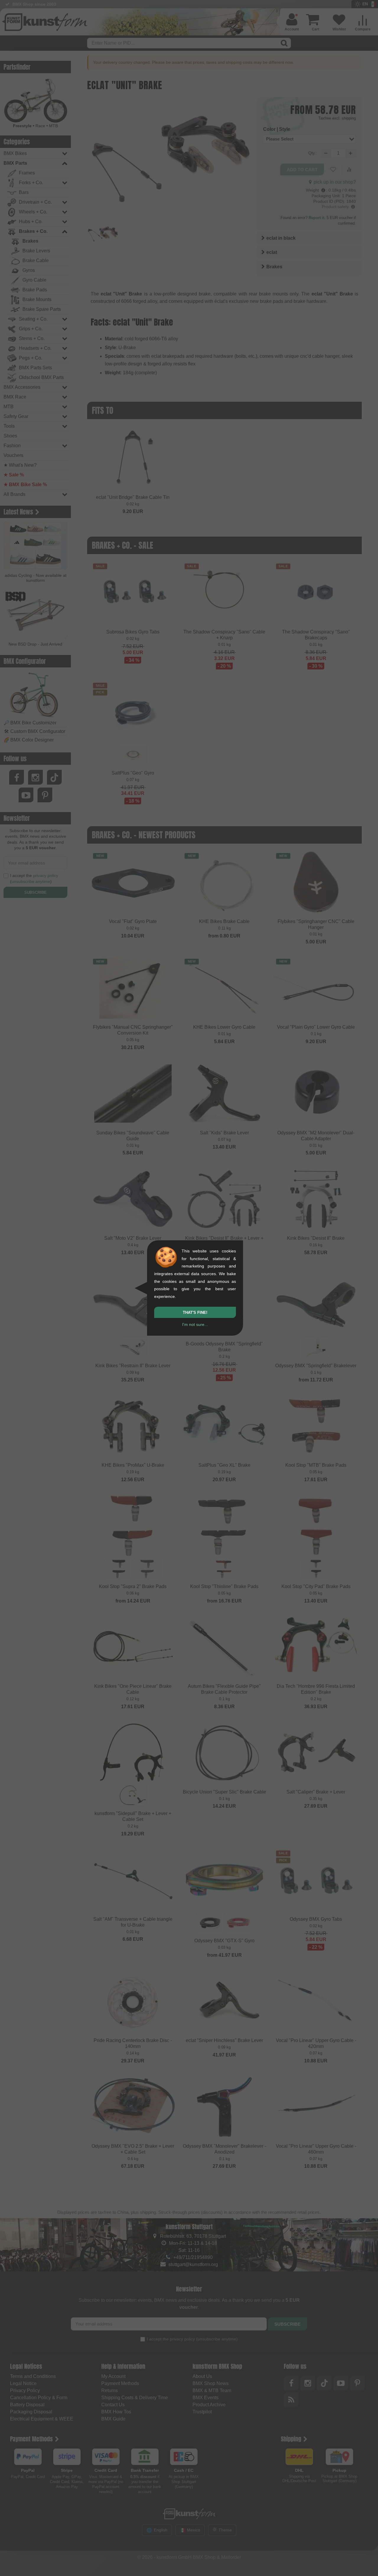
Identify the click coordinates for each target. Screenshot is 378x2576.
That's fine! (195, 1312)
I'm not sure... (195, 1324)
